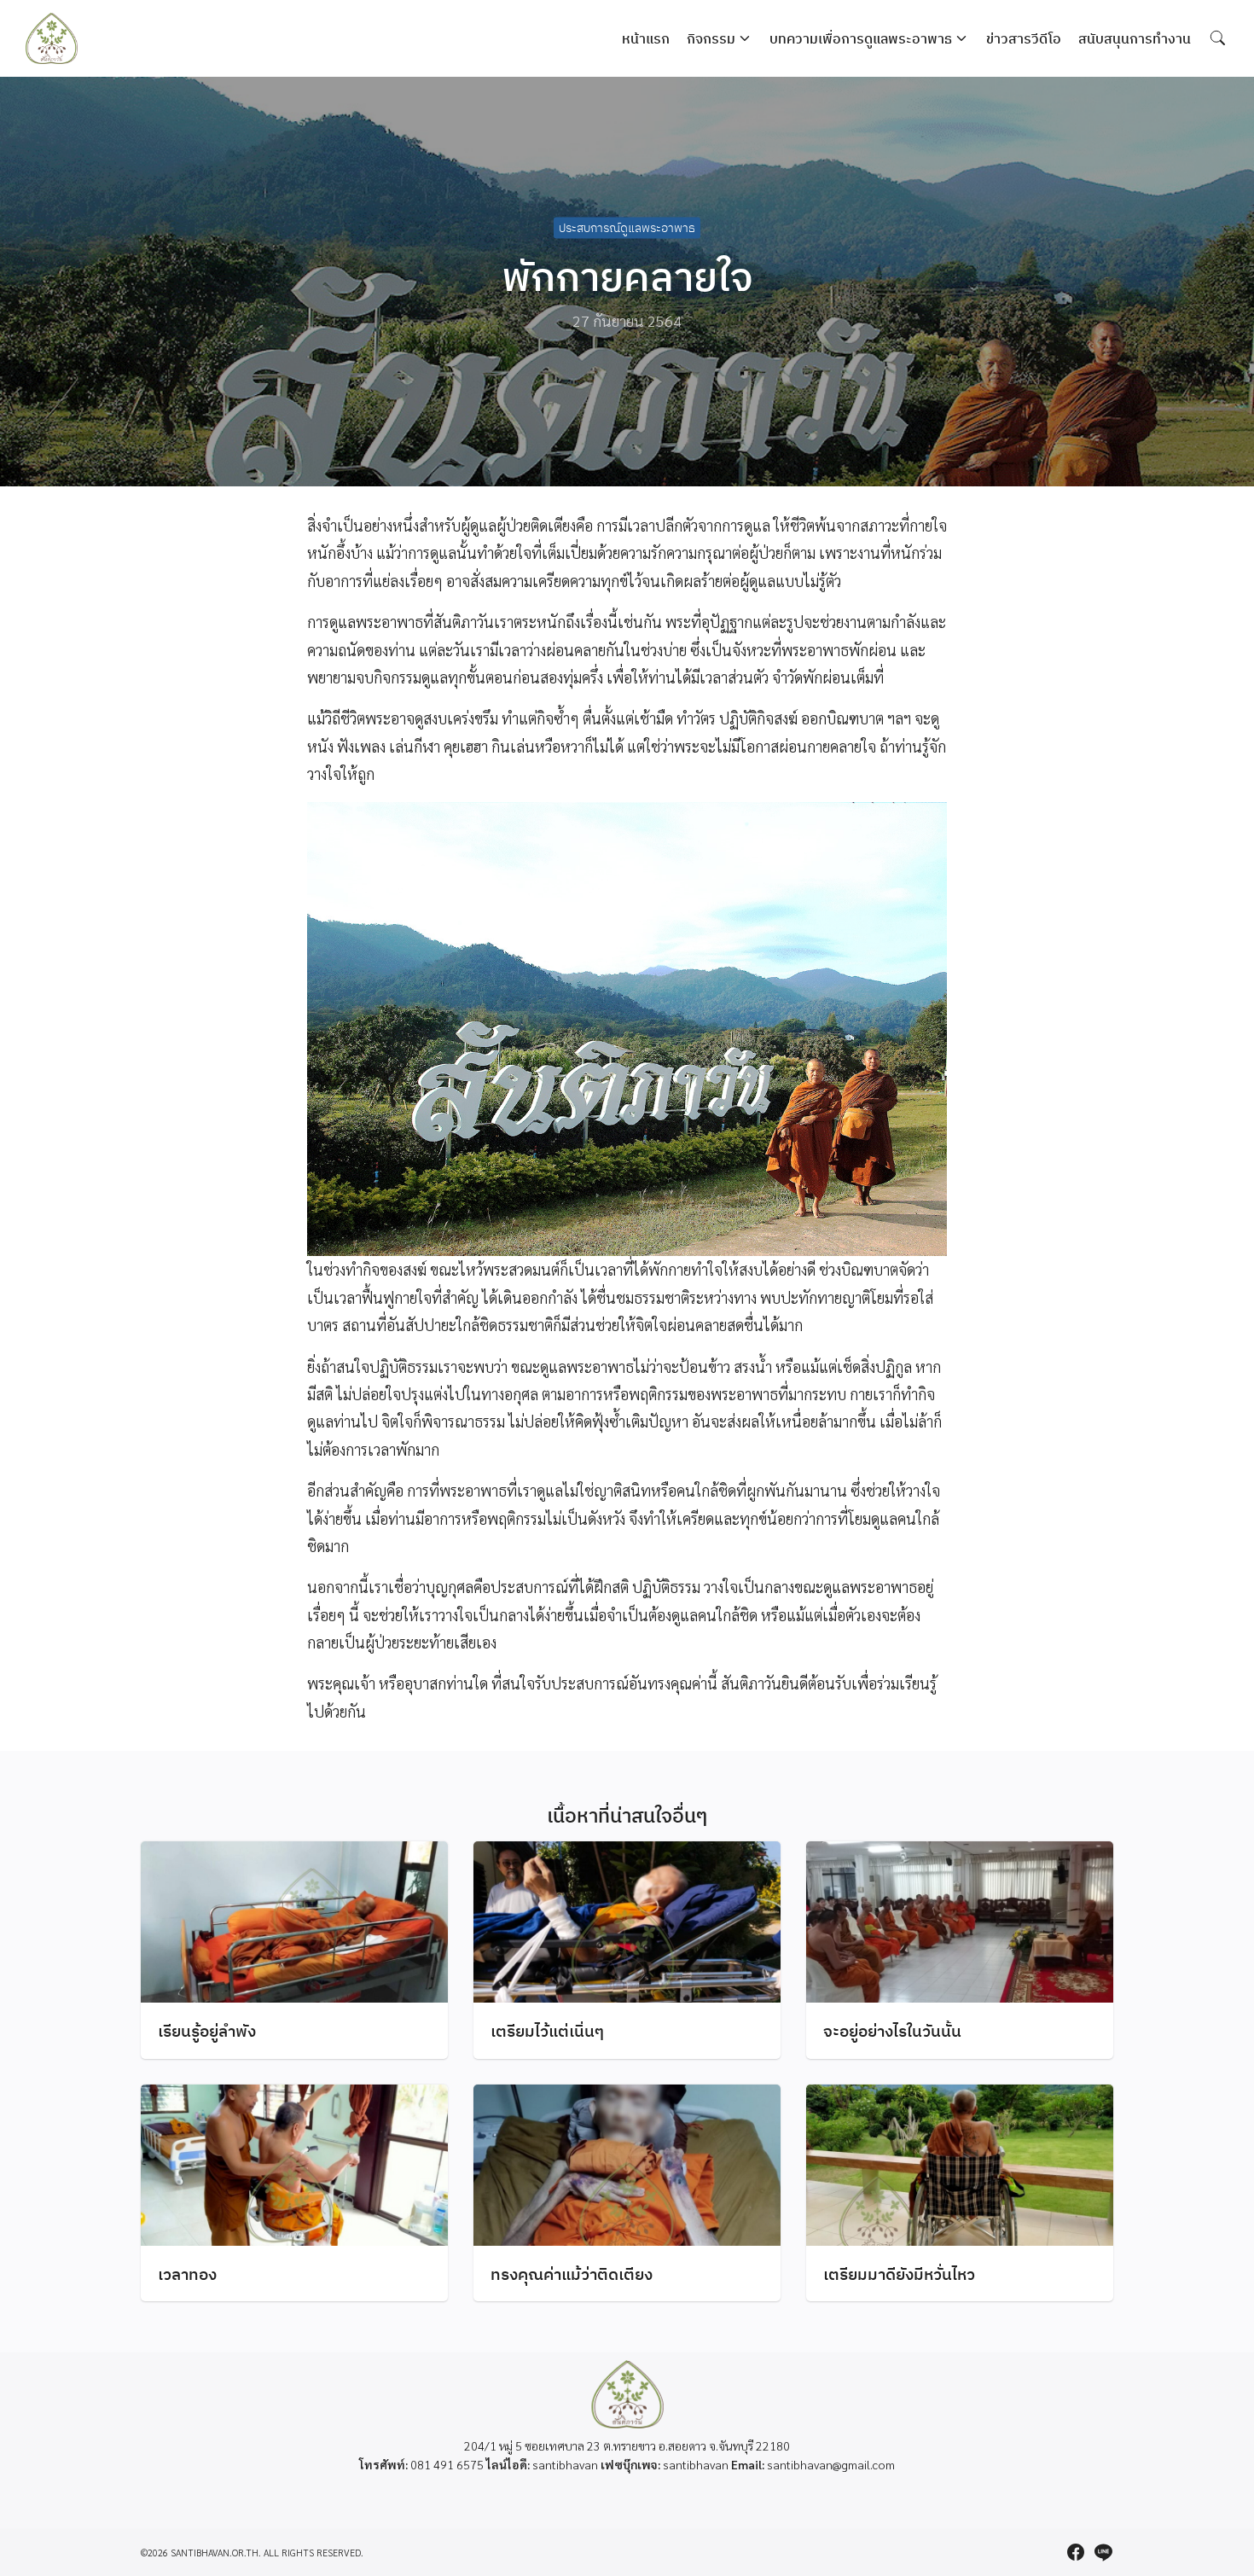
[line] (1103, 2552)
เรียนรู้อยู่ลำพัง (207, 2030)
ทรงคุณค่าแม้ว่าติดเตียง (572, 2274)
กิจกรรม (711, 38)
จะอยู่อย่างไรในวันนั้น (892, 2030)
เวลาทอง (187, 2274)
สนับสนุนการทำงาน (1135, 38)
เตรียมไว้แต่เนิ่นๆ (547, 2030)
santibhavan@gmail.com (831, 2464)
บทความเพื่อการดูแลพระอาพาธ (861, 38)
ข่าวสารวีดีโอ (1024, 38)
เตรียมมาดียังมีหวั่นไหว (899, 2274)
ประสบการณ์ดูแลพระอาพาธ (627, 228)
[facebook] (1076, 2552)
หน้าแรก (646, 38)
